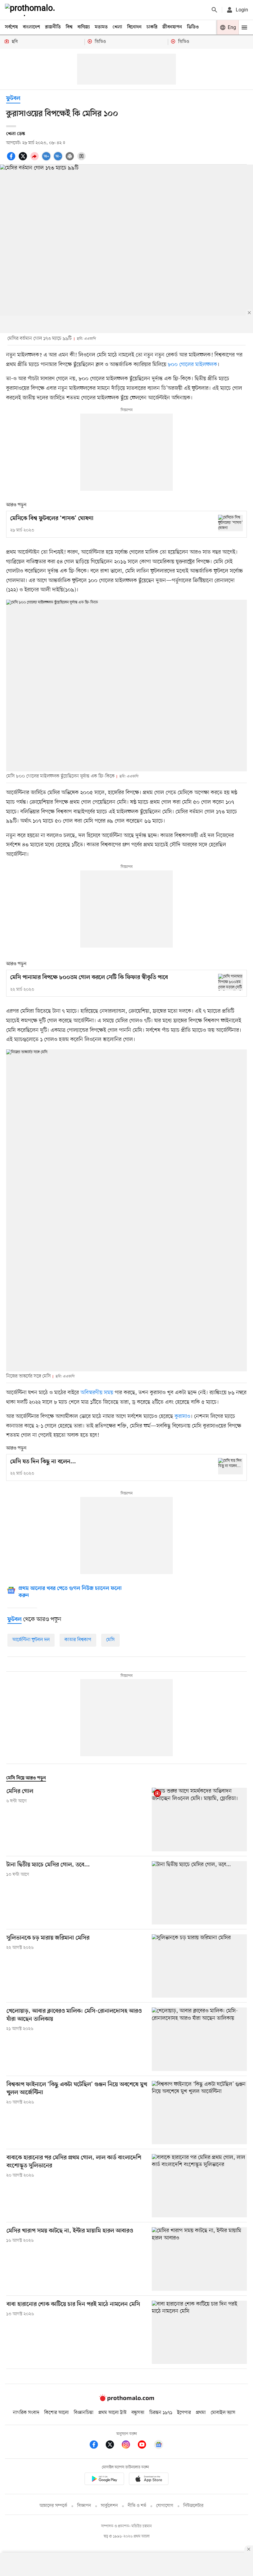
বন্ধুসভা (138, 2413)
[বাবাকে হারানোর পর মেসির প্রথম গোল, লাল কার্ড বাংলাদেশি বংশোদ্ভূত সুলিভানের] (199, 2186)
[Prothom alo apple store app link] (149, 2480)
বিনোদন (134, 27)
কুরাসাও (182, 1416)
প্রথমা (201, 2413)
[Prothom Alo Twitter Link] (113, 2446)
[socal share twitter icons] (24, 160)
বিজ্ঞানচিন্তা (84, 2413)
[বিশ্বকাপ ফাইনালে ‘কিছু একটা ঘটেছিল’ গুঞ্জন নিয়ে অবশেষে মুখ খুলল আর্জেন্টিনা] (199, 2113)
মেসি (110, 1640)
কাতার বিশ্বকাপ (78, 1640)
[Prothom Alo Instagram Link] (129, 2446)
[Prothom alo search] (214, 10)
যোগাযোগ (165, 2506)
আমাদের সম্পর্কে (53, 2506)
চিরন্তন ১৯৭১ (161, 2413)
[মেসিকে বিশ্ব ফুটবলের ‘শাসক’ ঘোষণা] (230, 523)
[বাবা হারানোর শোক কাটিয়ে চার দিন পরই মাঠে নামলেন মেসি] (199, 2332)
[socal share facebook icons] (12, 160)
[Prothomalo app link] (104, 2480)
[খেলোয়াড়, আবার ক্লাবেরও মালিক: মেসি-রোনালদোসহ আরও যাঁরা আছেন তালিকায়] (199, 2039)
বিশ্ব (69, 27)
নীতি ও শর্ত (137, 2506)
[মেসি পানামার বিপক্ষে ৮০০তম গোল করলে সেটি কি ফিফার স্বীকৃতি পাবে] (230, 982)
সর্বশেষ (11, 27)
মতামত (101, 27)
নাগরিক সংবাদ (26, 2413)
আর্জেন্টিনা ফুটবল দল (31, 1640)
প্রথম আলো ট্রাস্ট (112, 2413)
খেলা (117, 27)
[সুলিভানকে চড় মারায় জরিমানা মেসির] (199, 1966)
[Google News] (159, 2446)
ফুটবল (13, 99)
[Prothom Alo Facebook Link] (97, 2446)
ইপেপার (184, 2413)
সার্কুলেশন (109, 2506)
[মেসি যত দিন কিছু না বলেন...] (230, 1466)
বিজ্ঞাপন (84, 2506)
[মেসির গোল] (199, 1819)
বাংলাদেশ (31, 27)
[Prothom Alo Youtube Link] (145, 2446)
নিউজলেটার (193, 2506)
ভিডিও (193, 27)
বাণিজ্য (84, 27)
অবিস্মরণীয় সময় (97, 1393)
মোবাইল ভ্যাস (223, 2413)
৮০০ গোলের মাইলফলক (193, 365)
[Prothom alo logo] (126, 2400)
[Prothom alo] (31, 10)
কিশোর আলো (56, 2413)
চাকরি (152, 27)
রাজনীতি (53, 27)
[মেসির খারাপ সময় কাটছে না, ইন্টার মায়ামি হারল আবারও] (199, 2259)
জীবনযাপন (172, 27)
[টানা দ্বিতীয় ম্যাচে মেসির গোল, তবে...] (199, 1893)
